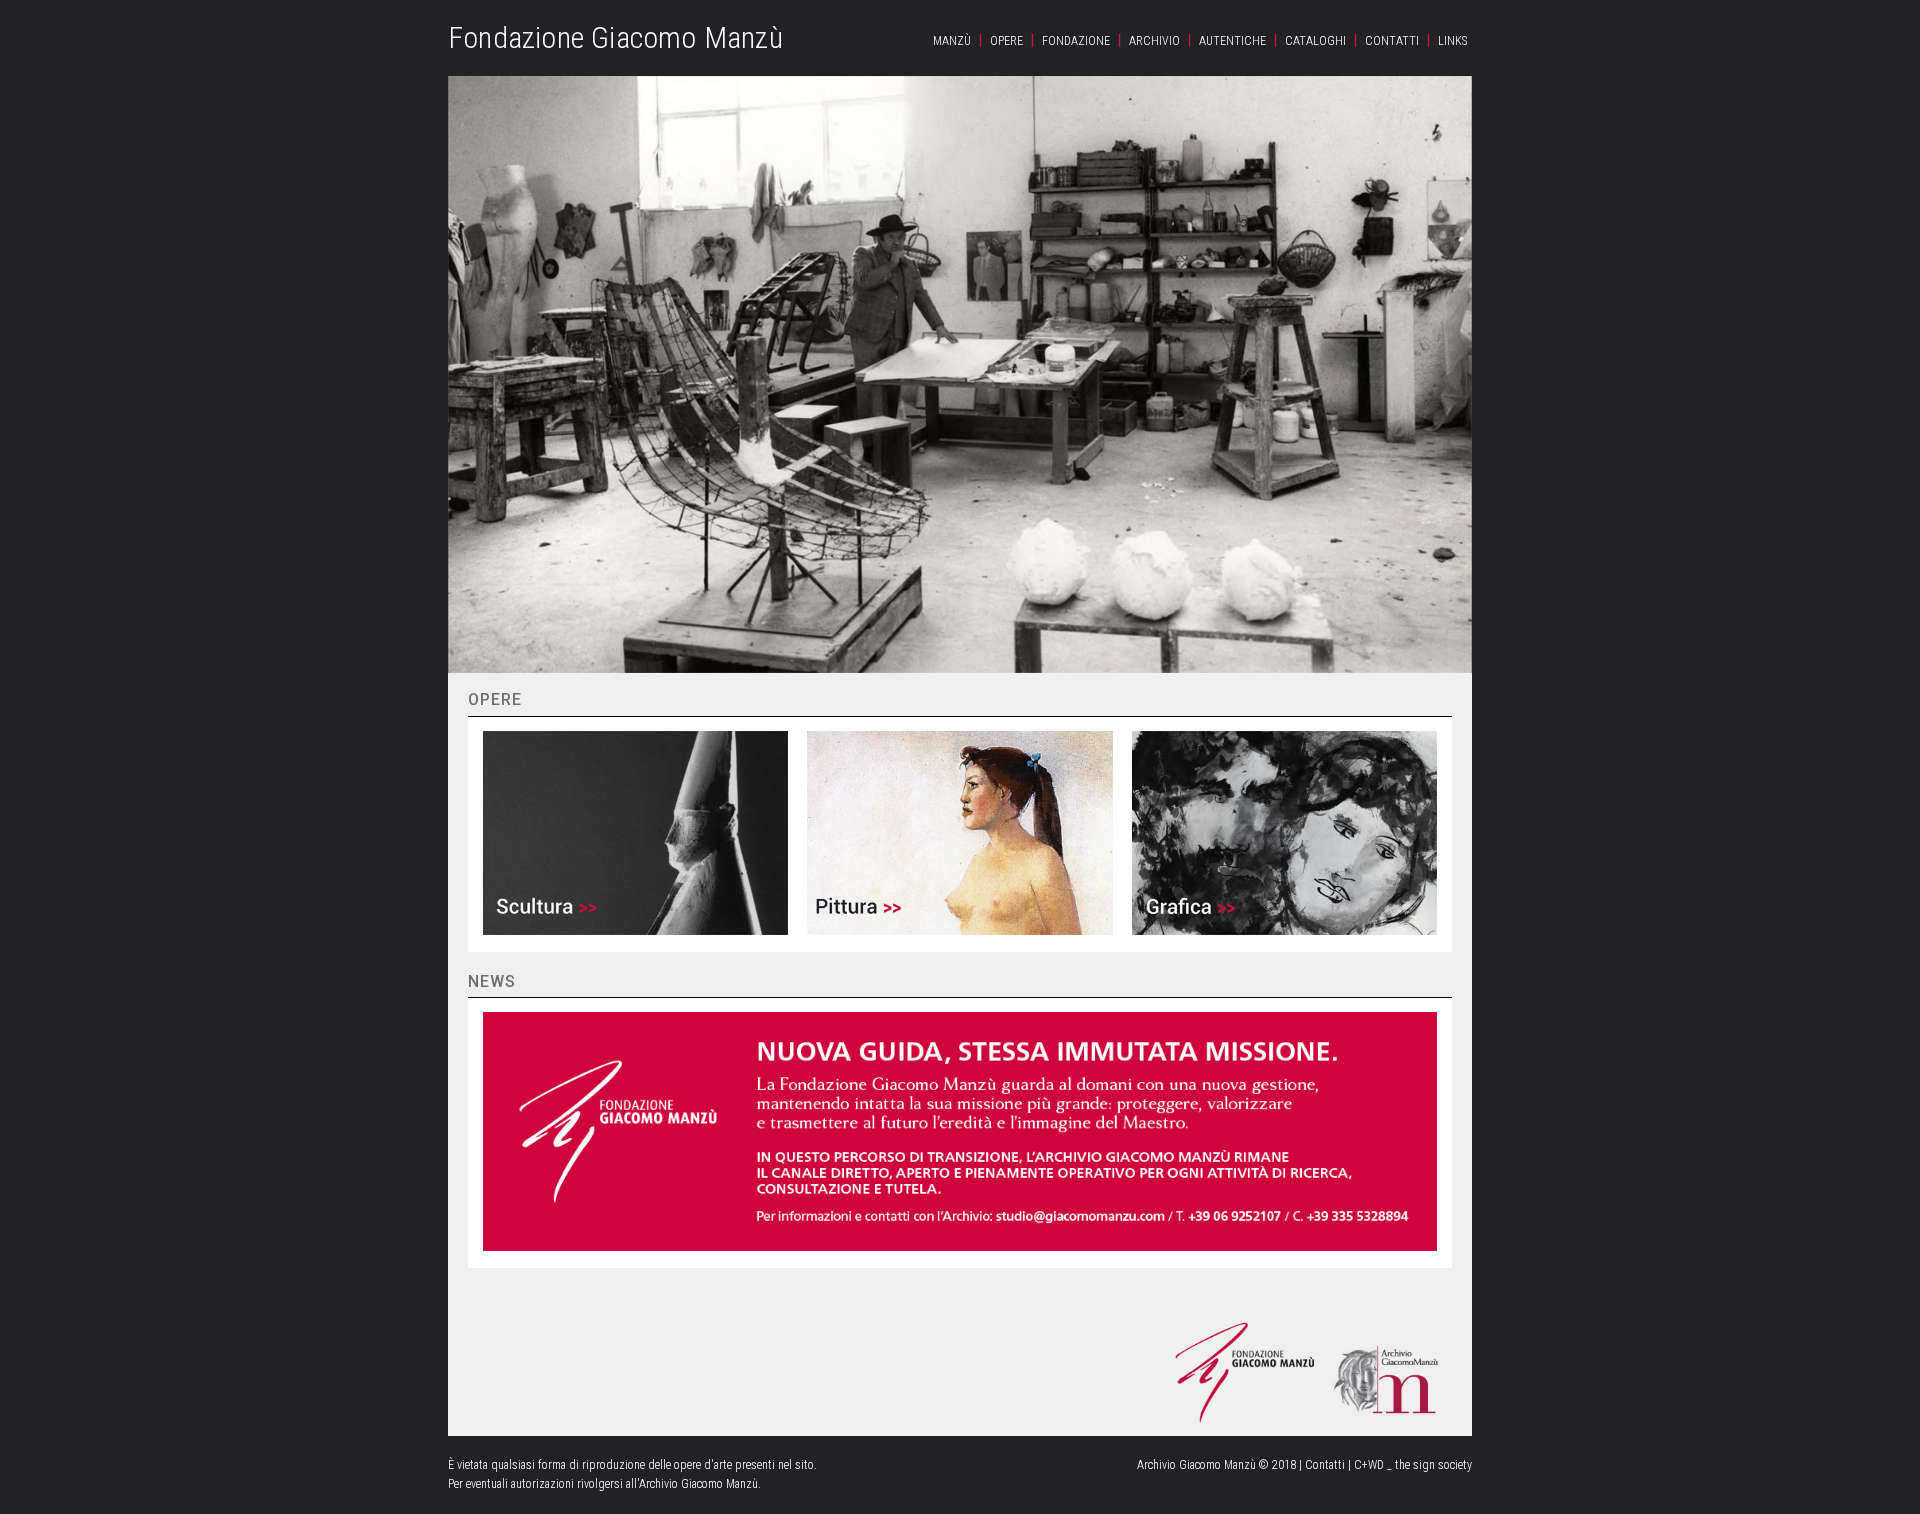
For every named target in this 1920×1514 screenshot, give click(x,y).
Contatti (1392, 41)
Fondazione (1076, 41)
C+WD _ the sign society (1413, 1465)
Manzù (952, 41)
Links (1452, 41)
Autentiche (1232, 41)
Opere (1006, 41)
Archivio (1154, 41)
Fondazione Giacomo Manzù (615, 37)
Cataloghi (1315, 41)
